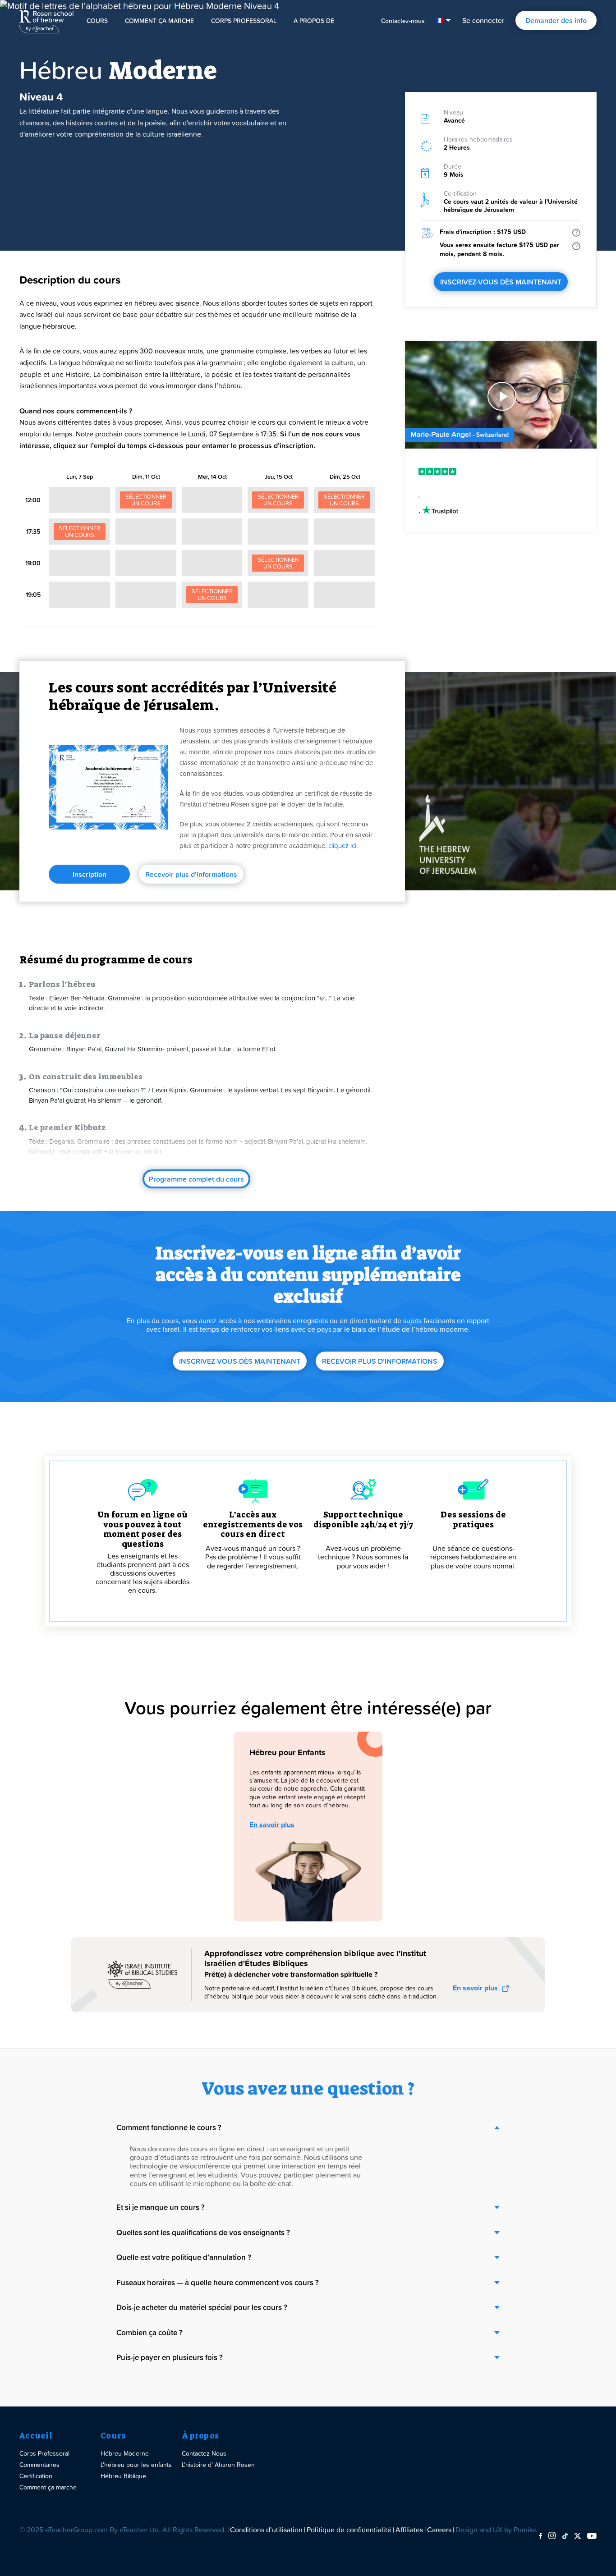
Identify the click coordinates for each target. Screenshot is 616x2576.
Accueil (36, 2436)
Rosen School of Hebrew (46, 20)
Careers (439, 2530)
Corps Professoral (244, 21)
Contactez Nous (204, 2453)
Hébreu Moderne (125, 2453)
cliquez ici (342, 846)
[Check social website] (540, 2536)
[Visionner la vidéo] (501, 397)
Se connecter (483, 20)
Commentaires (39, 2464)
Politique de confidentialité (349, 2530)
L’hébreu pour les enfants (136, 2464)
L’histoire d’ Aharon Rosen (218, 2464)
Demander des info (556, 20)
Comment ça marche (159, 21)
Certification (36, 2476)
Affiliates (409, 2530)
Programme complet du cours (196, 1179)
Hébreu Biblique (123, 2476)
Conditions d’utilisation (266, 2530)
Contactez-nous (403, 21)
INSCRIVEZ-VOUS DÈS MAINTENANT (501, 282)
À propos (200, 2436)
